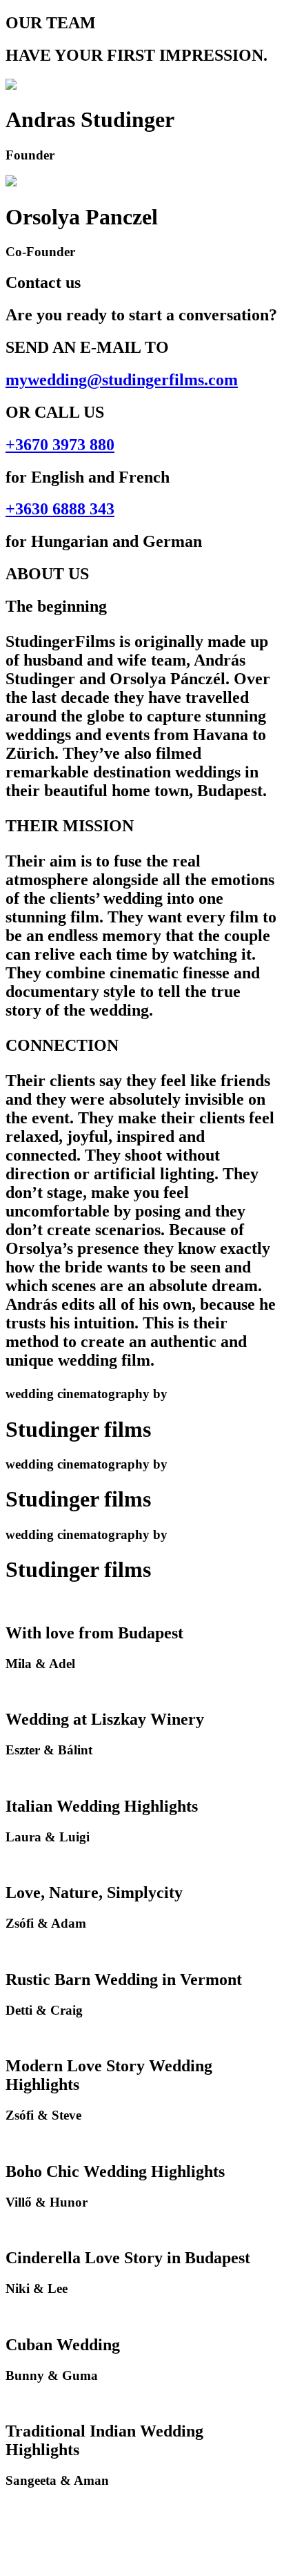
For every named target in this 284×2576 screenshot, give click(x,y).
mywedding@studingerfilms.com (122, 380)
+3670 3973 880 (60, 445)
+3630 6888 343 (60, 509)
